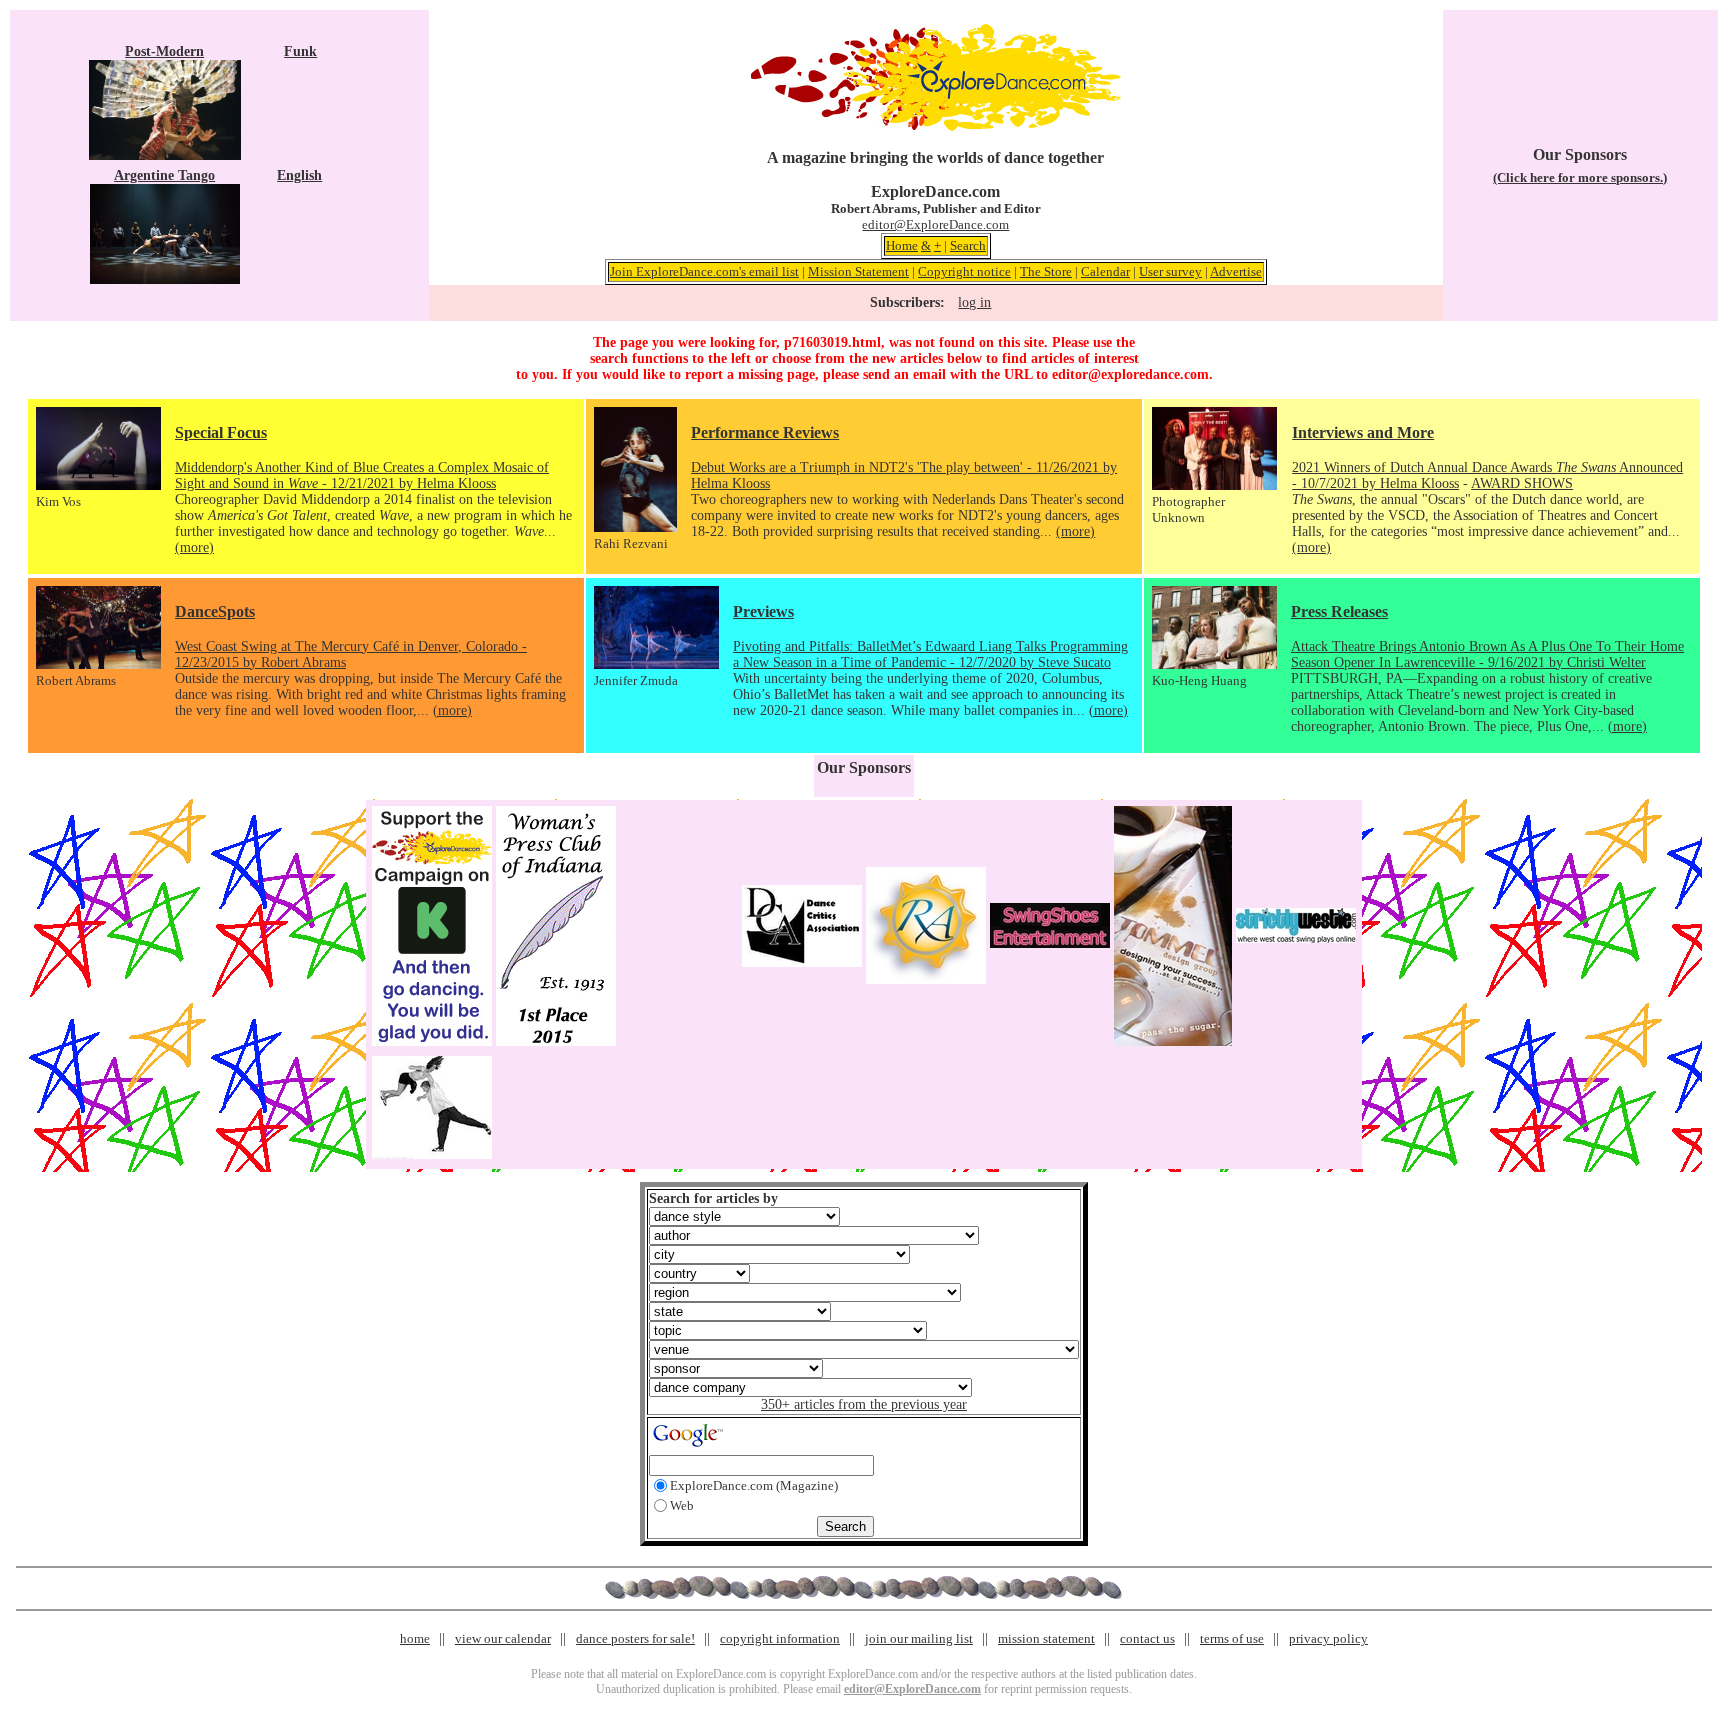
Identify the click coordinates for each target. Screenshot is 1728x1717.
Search (968, 245)
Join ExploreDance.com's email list (704, 271)
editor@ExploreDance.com (935, 224)
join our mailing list (919, 1638)
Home (902, 245)
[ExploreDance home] (936, 126)
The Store (1046, 271)
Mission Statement (858, 271)
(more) (194, 547)
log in (974, 302)
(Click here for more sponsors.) (1580, 177)
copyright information (780, 1638)
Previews (763, 611)
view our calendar (503, 1638)
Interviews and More (1363, 432)
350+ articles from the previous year (864, 1404)
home (415, 1638)
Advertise (1236, 271)
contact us (1147, 1638)
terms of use (1232, 1638)
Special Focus (221, 432)
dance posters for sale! (635, 1638)
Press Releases (1339, 611)
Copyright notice (964, 271)
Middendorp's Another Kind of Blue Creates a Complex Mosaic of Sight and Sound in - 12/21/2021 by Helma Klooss (362, 475)
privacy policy (1328, 1638)
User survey (1170, 271)
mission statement (1046, 1638)
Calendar (1105, 271)
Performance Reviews (765, 432)
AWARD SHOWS (1522, 483)
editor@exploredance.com (1130, 374)
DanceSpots (215, 611)
